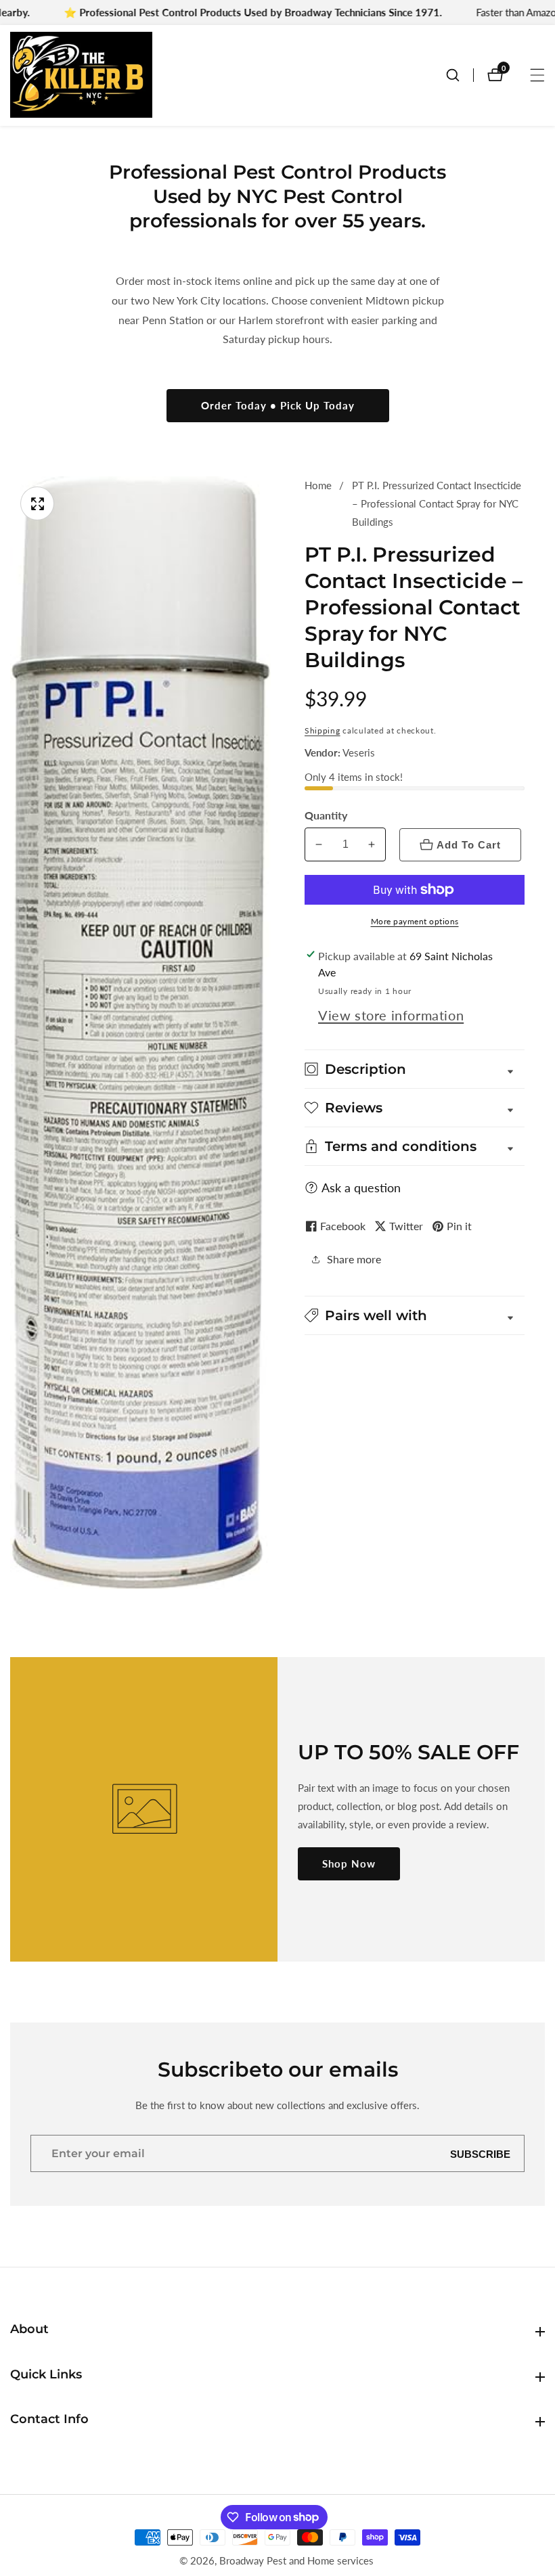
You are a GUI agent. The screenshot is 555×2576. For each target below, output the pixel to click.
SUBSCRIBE (480, 2153)
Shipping (323, 730)
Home (318, 485)
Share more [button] (354, 1259)
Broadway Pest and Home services (296, 2561)
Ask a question (361, 1188)
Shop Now (349, 1863)
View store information (391, 1015)
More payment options (415, 921)
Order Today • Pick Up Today (278, 405)
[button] (415, 1315)
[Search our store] (460, 75)
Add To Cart (469, 845)
